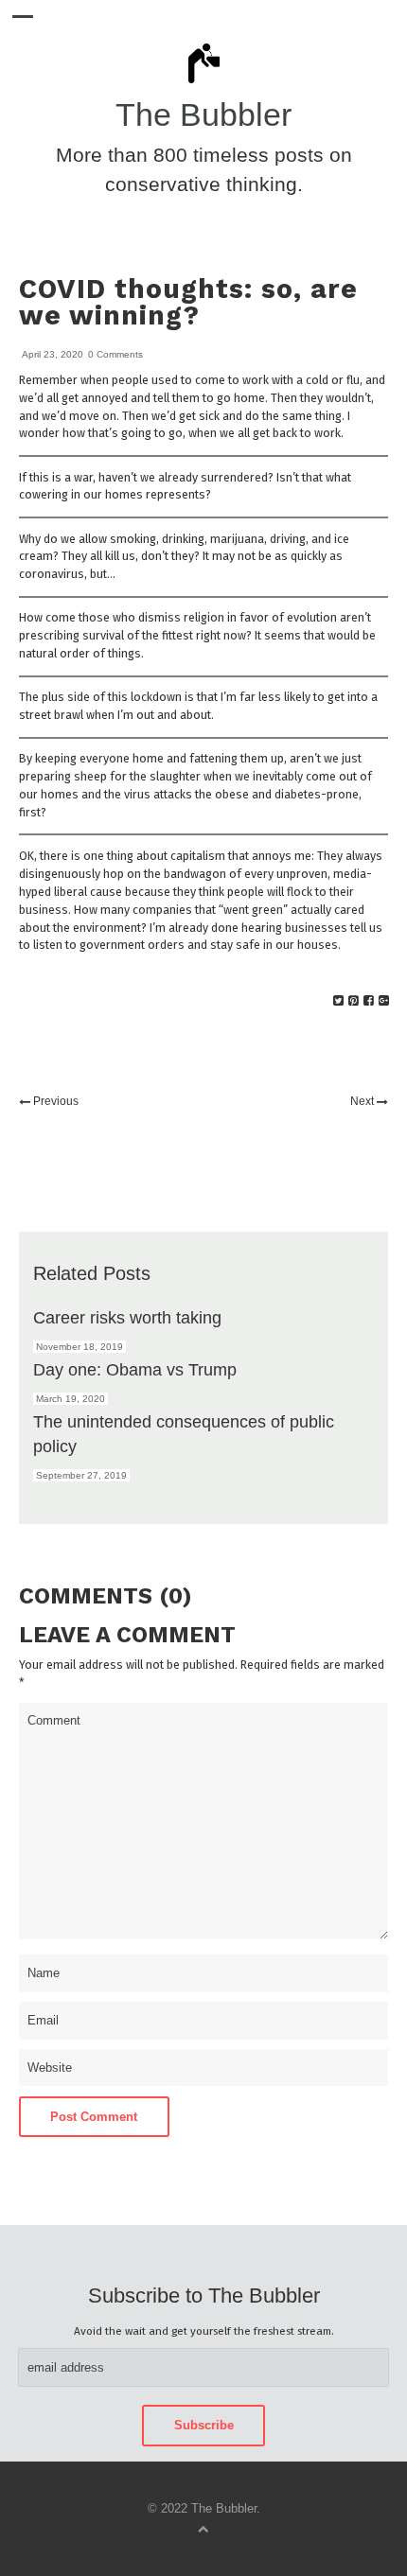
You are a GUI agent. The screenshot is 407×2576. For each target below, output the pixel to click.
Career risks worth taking (127, 1317)
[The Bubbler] (203, 82)
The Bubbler (203, 115)
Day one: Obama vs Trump (135, 1369)
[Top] (203, 2528)
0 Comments (115, 354)
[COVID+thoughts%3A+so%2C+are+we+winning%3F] (338, 1001)
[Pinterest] (354, 1001)
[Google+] (384, 1001)
